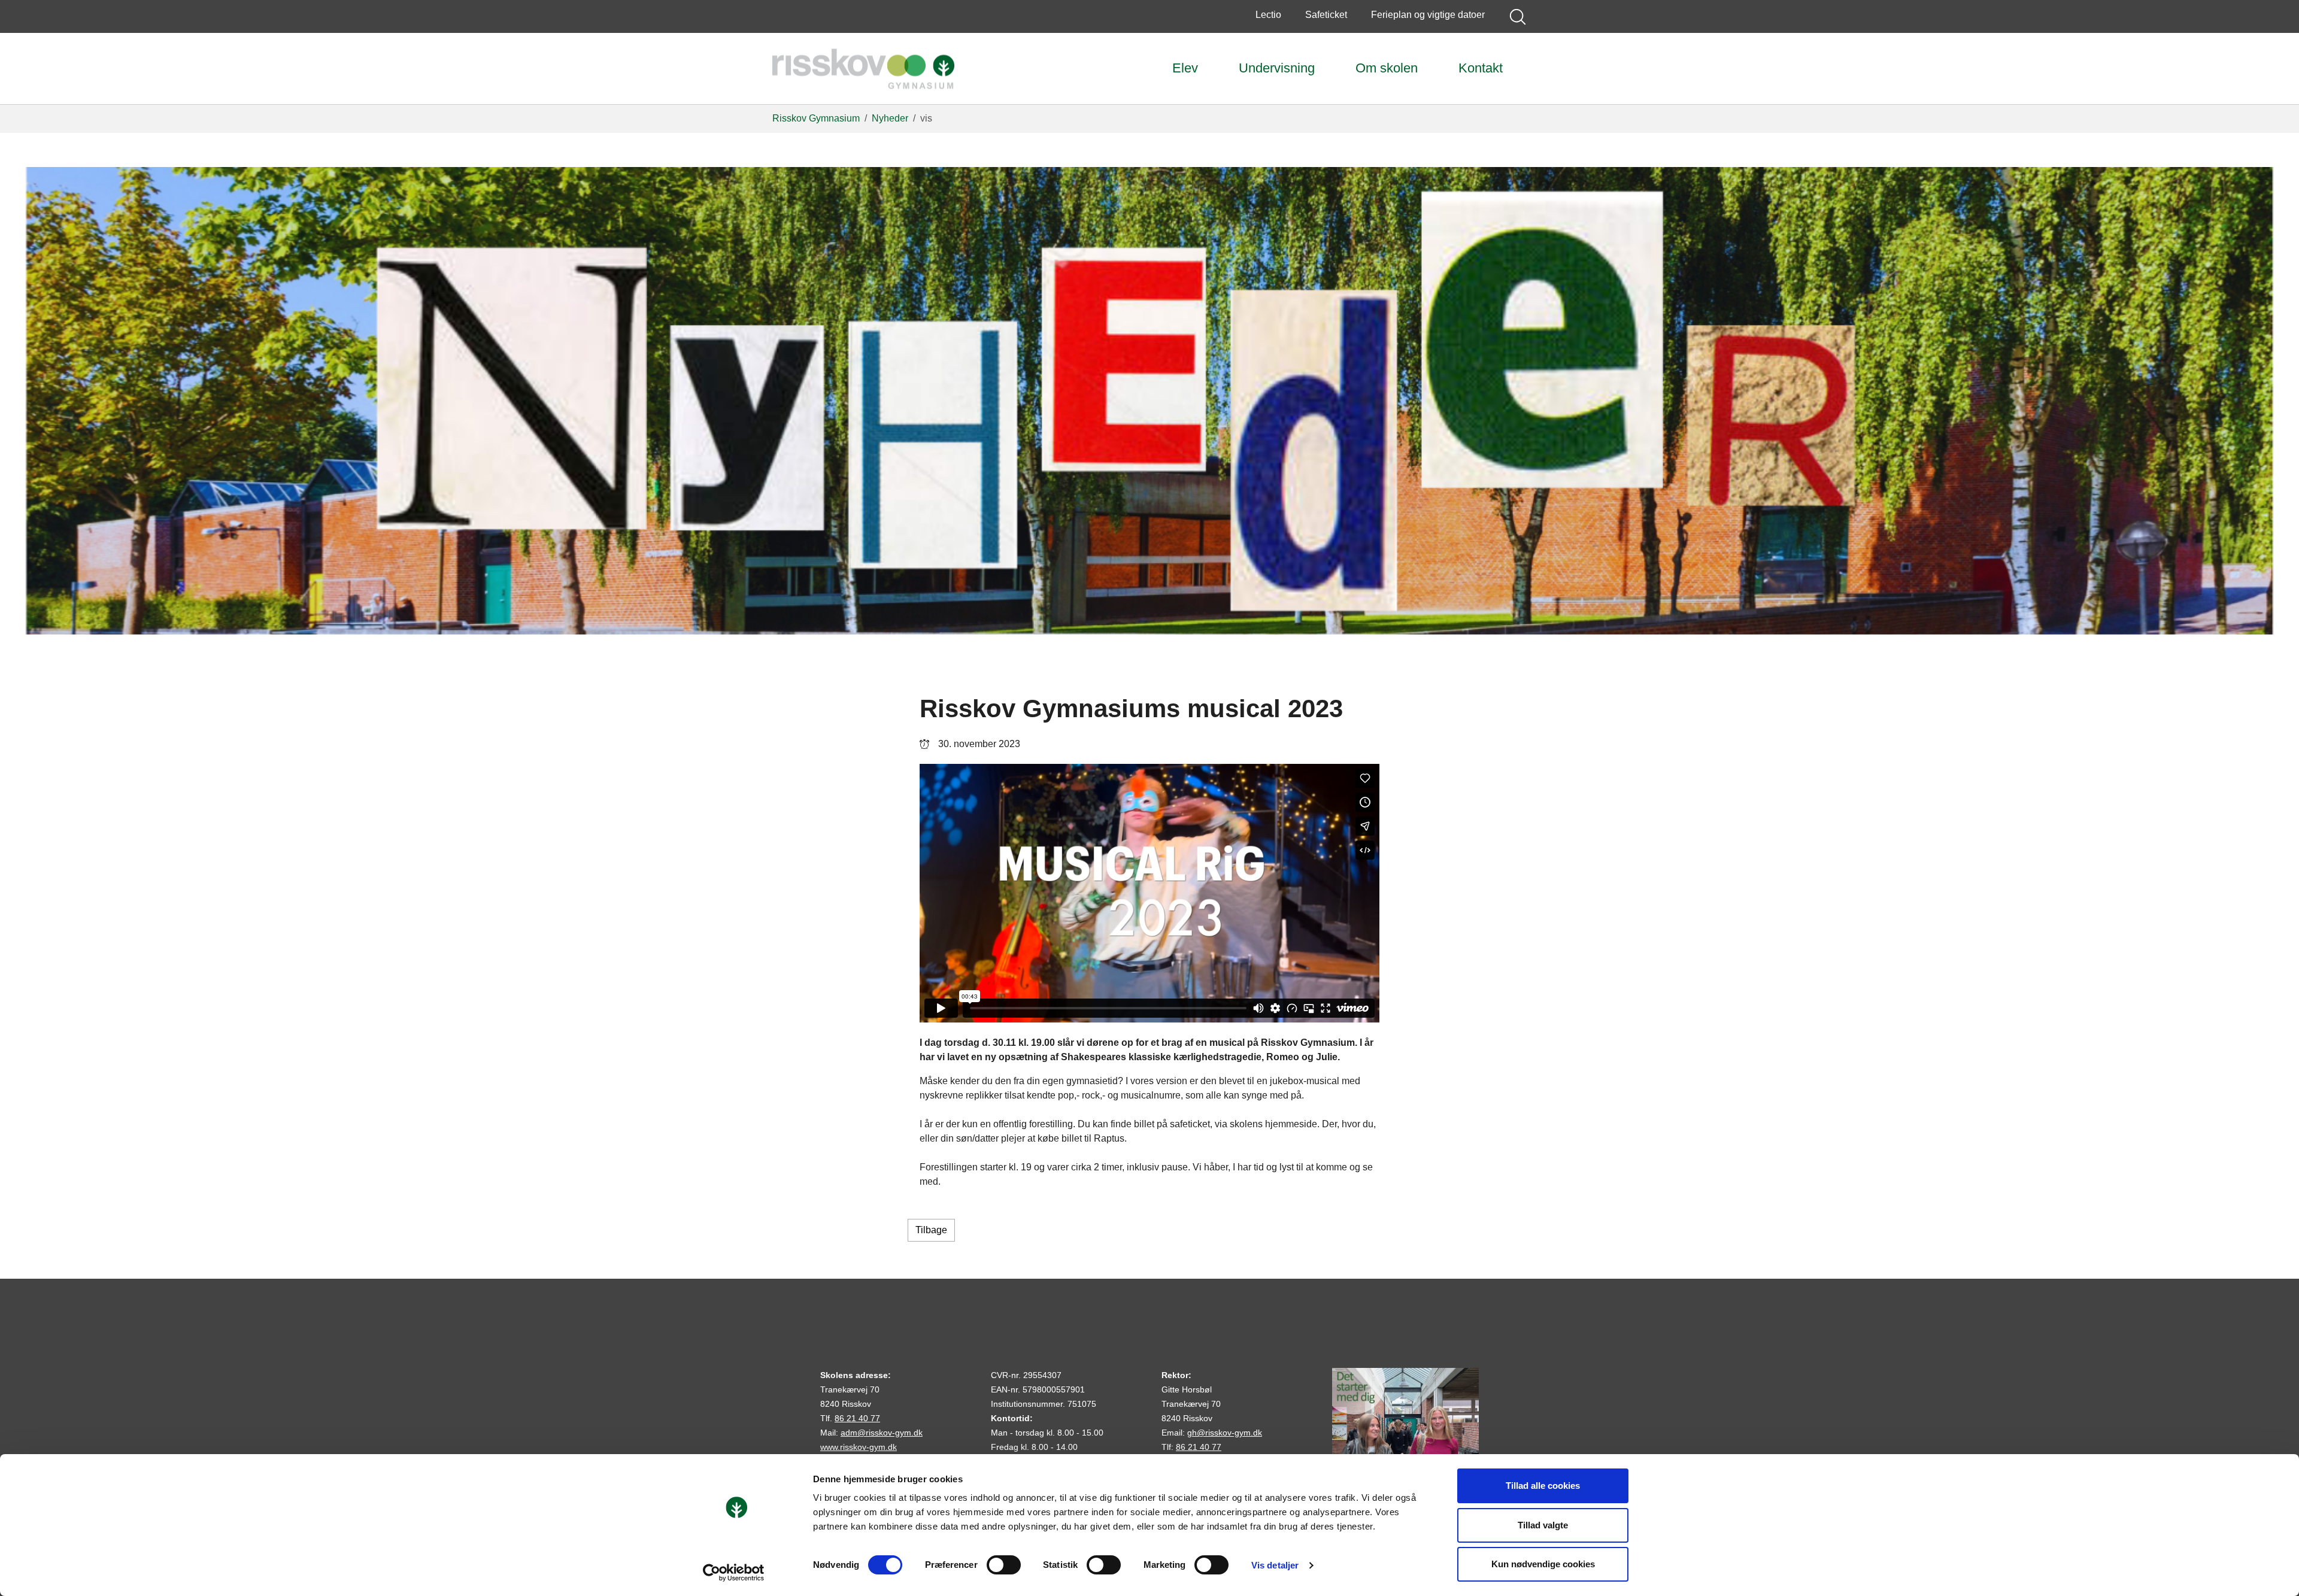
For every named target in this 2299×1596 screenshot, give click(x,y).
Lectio (1268, 15)
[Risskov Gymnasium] (863, 69)
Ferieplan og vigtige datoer (1428, 15)
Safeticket (1326, 15)
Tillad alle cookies (1543, 1486)
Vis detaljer (1275, 1565)
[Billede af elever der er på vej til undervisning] (1405, 1441)
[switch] (1004, 1565)
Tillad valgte (1543, 1525)
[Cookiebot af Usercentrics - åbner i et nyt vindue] (734, 1573)
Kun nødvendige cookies (1543, 1564)
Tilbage (931, 1230)
